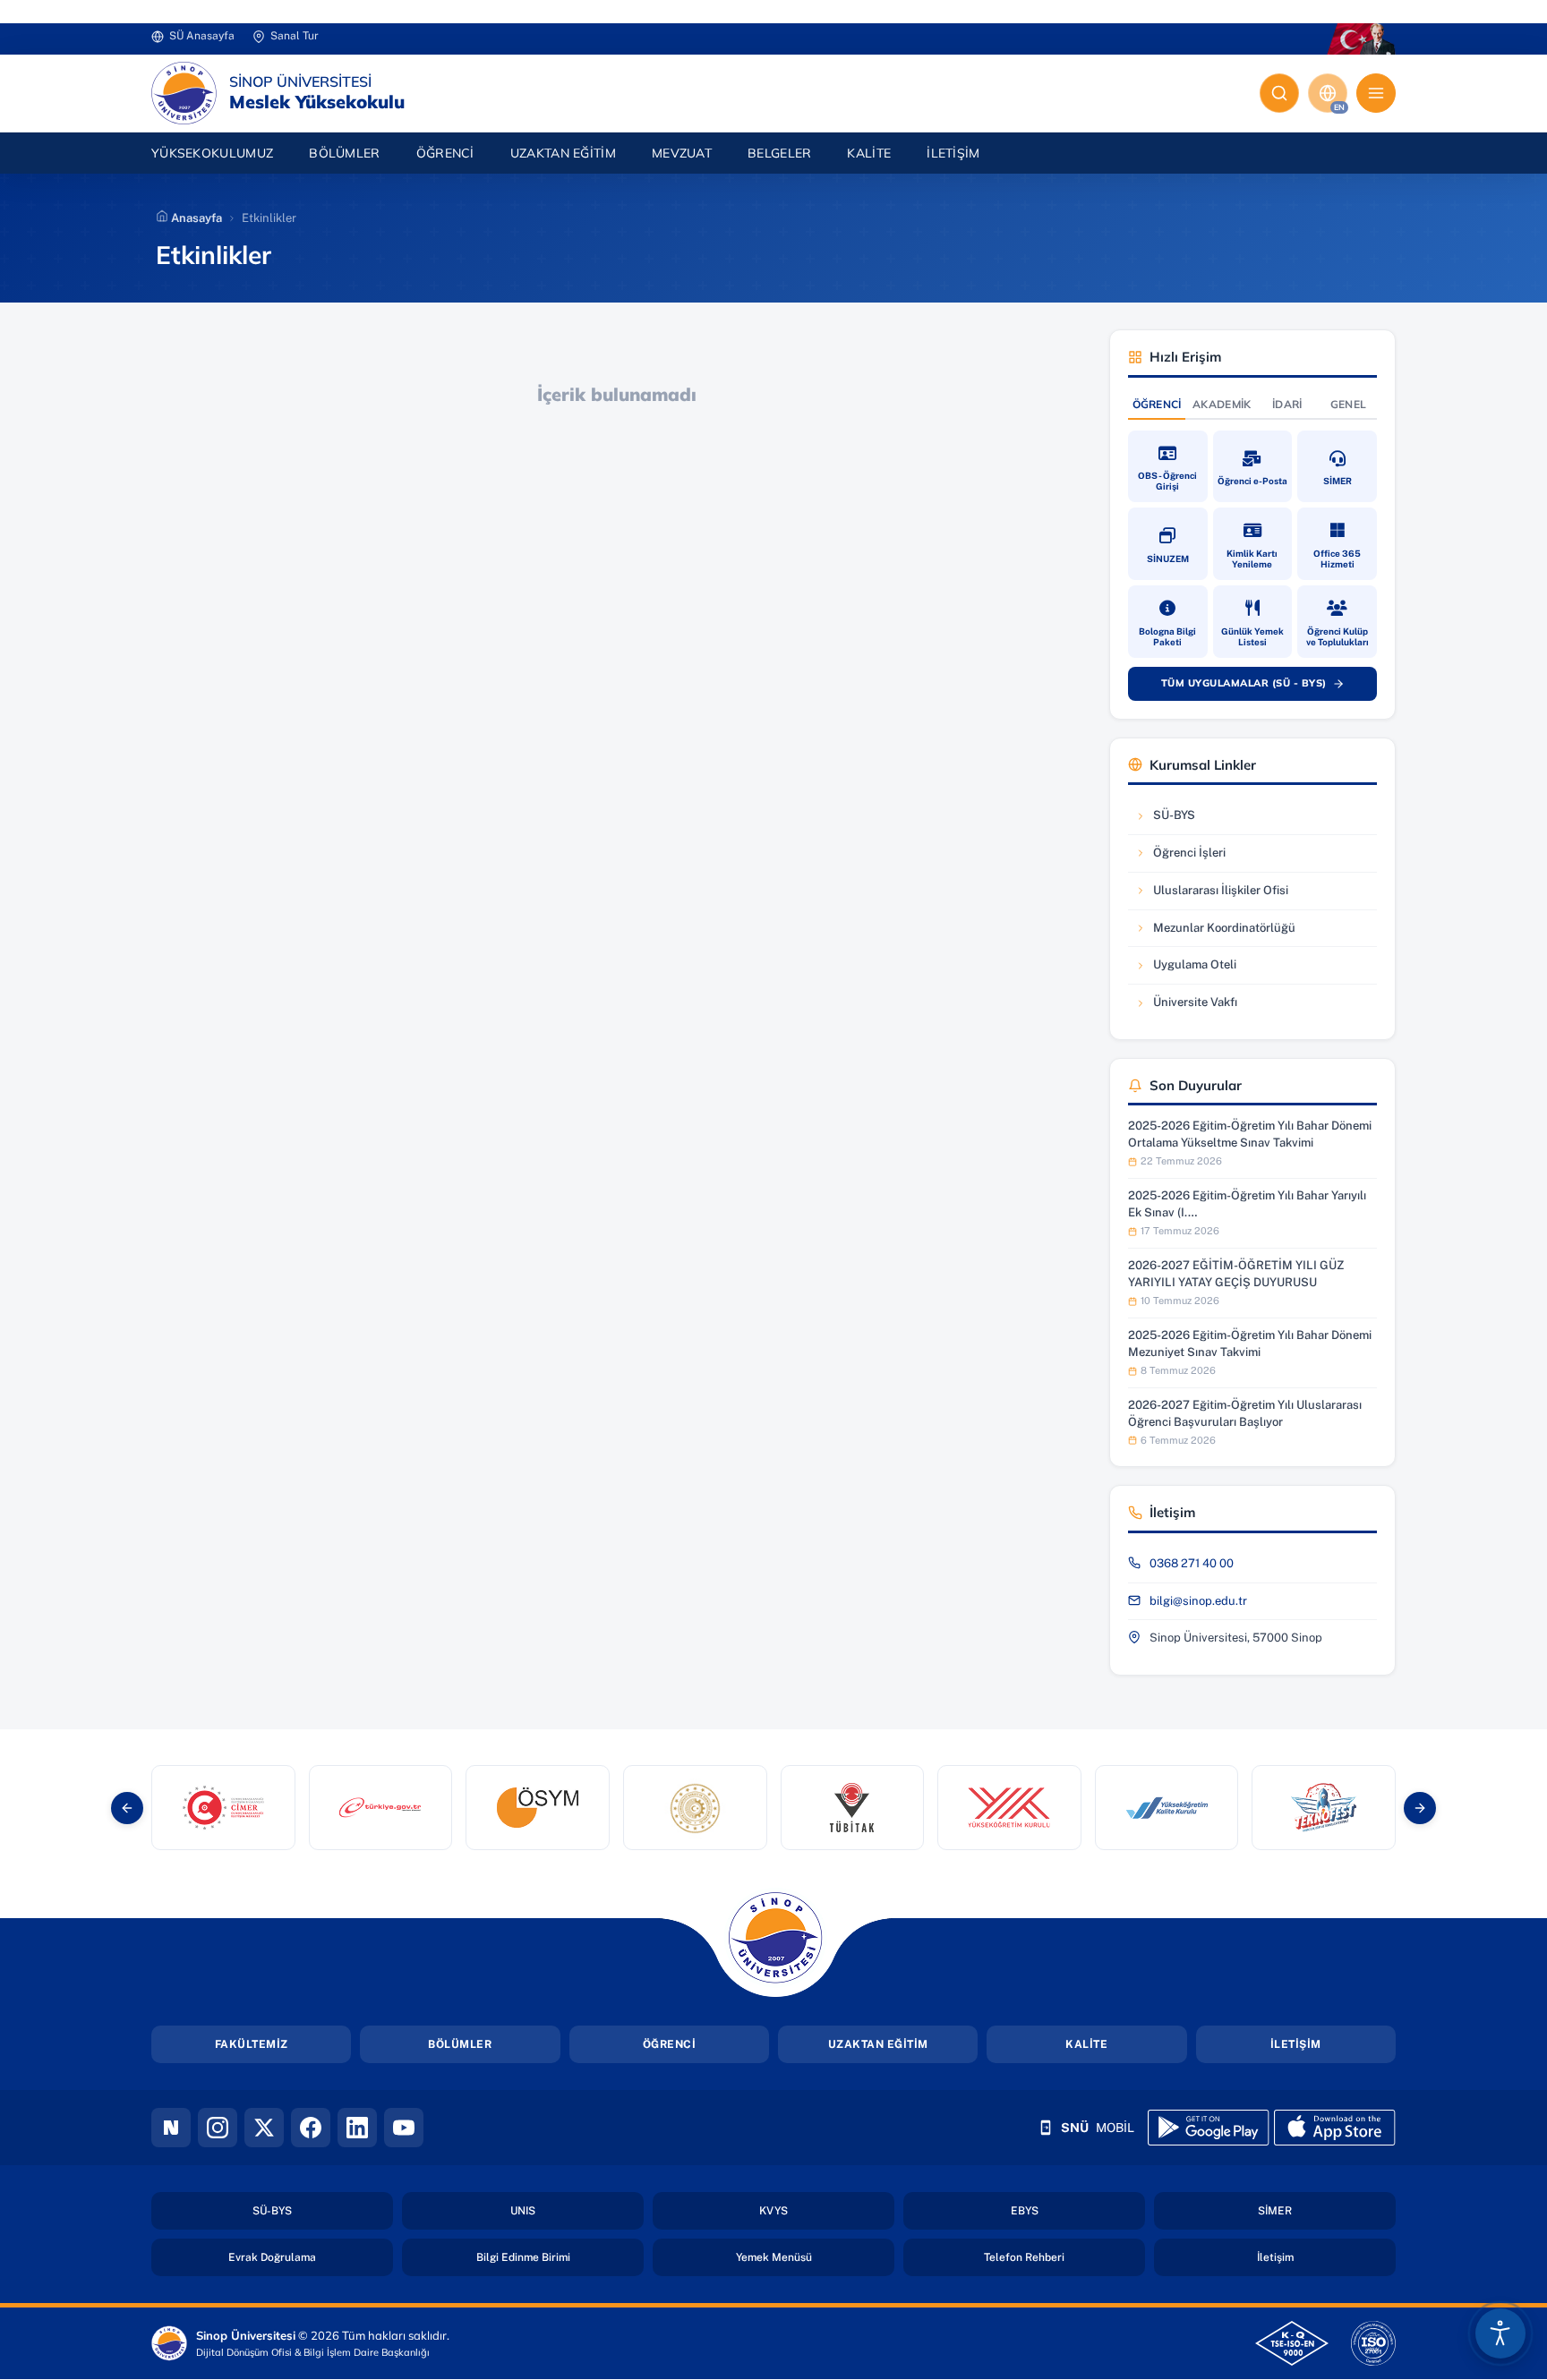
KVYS (826, 2210)
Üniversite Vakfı (1189, 1007)
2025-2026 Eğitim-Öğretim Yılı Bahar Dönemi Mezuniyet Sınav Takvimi (1250, 1343)
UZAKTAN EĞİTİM (563, 153)
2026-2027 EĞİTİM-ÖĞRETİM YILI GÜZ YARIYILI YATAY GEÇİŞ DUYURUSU (1236, 1273)
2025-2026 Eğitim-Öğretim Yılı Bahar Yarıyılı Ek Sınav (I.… (1247, 1203)
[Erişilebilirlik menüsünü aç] (1500, 2333)
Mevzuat (682, 153)
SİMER (1327, 2210)
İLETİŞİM (1296, 2044)
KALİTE (1086, 2044)
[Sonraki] (1420, 1808)
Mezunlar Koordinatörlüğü (1215, 932)
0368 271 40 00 (1192, 1563)
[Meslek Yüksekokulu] (184, 93)
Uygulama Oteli (1189, 969)
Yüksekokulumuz (212, 153)
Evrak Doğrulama (311, 2257)
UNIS (575, 2210)
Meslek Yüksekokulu (317, 102)
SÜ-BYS (1189, 819)
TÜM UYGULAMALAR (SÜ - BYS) (1261, 687)
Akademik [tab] (1222, 404)
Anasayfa (195, 218)
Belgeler (779, 153)
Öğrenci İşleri (1189, 857)
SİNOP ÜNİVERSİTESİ (300, 81)
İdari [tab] (1287, 404)
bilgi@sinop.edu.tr (1198, 1601)
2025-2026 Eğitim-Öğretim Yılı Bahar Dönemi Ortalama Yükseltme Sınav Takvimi (1250, 1134)
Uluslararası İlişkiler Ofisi (1211, 895)
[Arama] (1279, 93)
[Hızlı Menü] (1376, 93)
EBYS (1077, 2210)
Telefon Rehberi (1064, 2257)
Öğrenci (445, 153)
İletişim (953, 153)
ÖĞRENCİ (670, 2044)
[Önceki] (127, 1808)
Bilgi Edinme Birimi (560, 2257)
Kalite (869, 153)
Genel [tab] (1349, 404)
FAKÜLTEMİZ (252, 2044)
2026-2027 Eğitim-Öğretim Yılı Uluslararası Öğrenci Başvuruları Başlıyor (1245, 1413)
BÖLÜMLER (460, 2044)
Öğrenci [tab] (1157, 404)
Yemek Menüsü (815, 2257)
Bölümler (344, 153)
